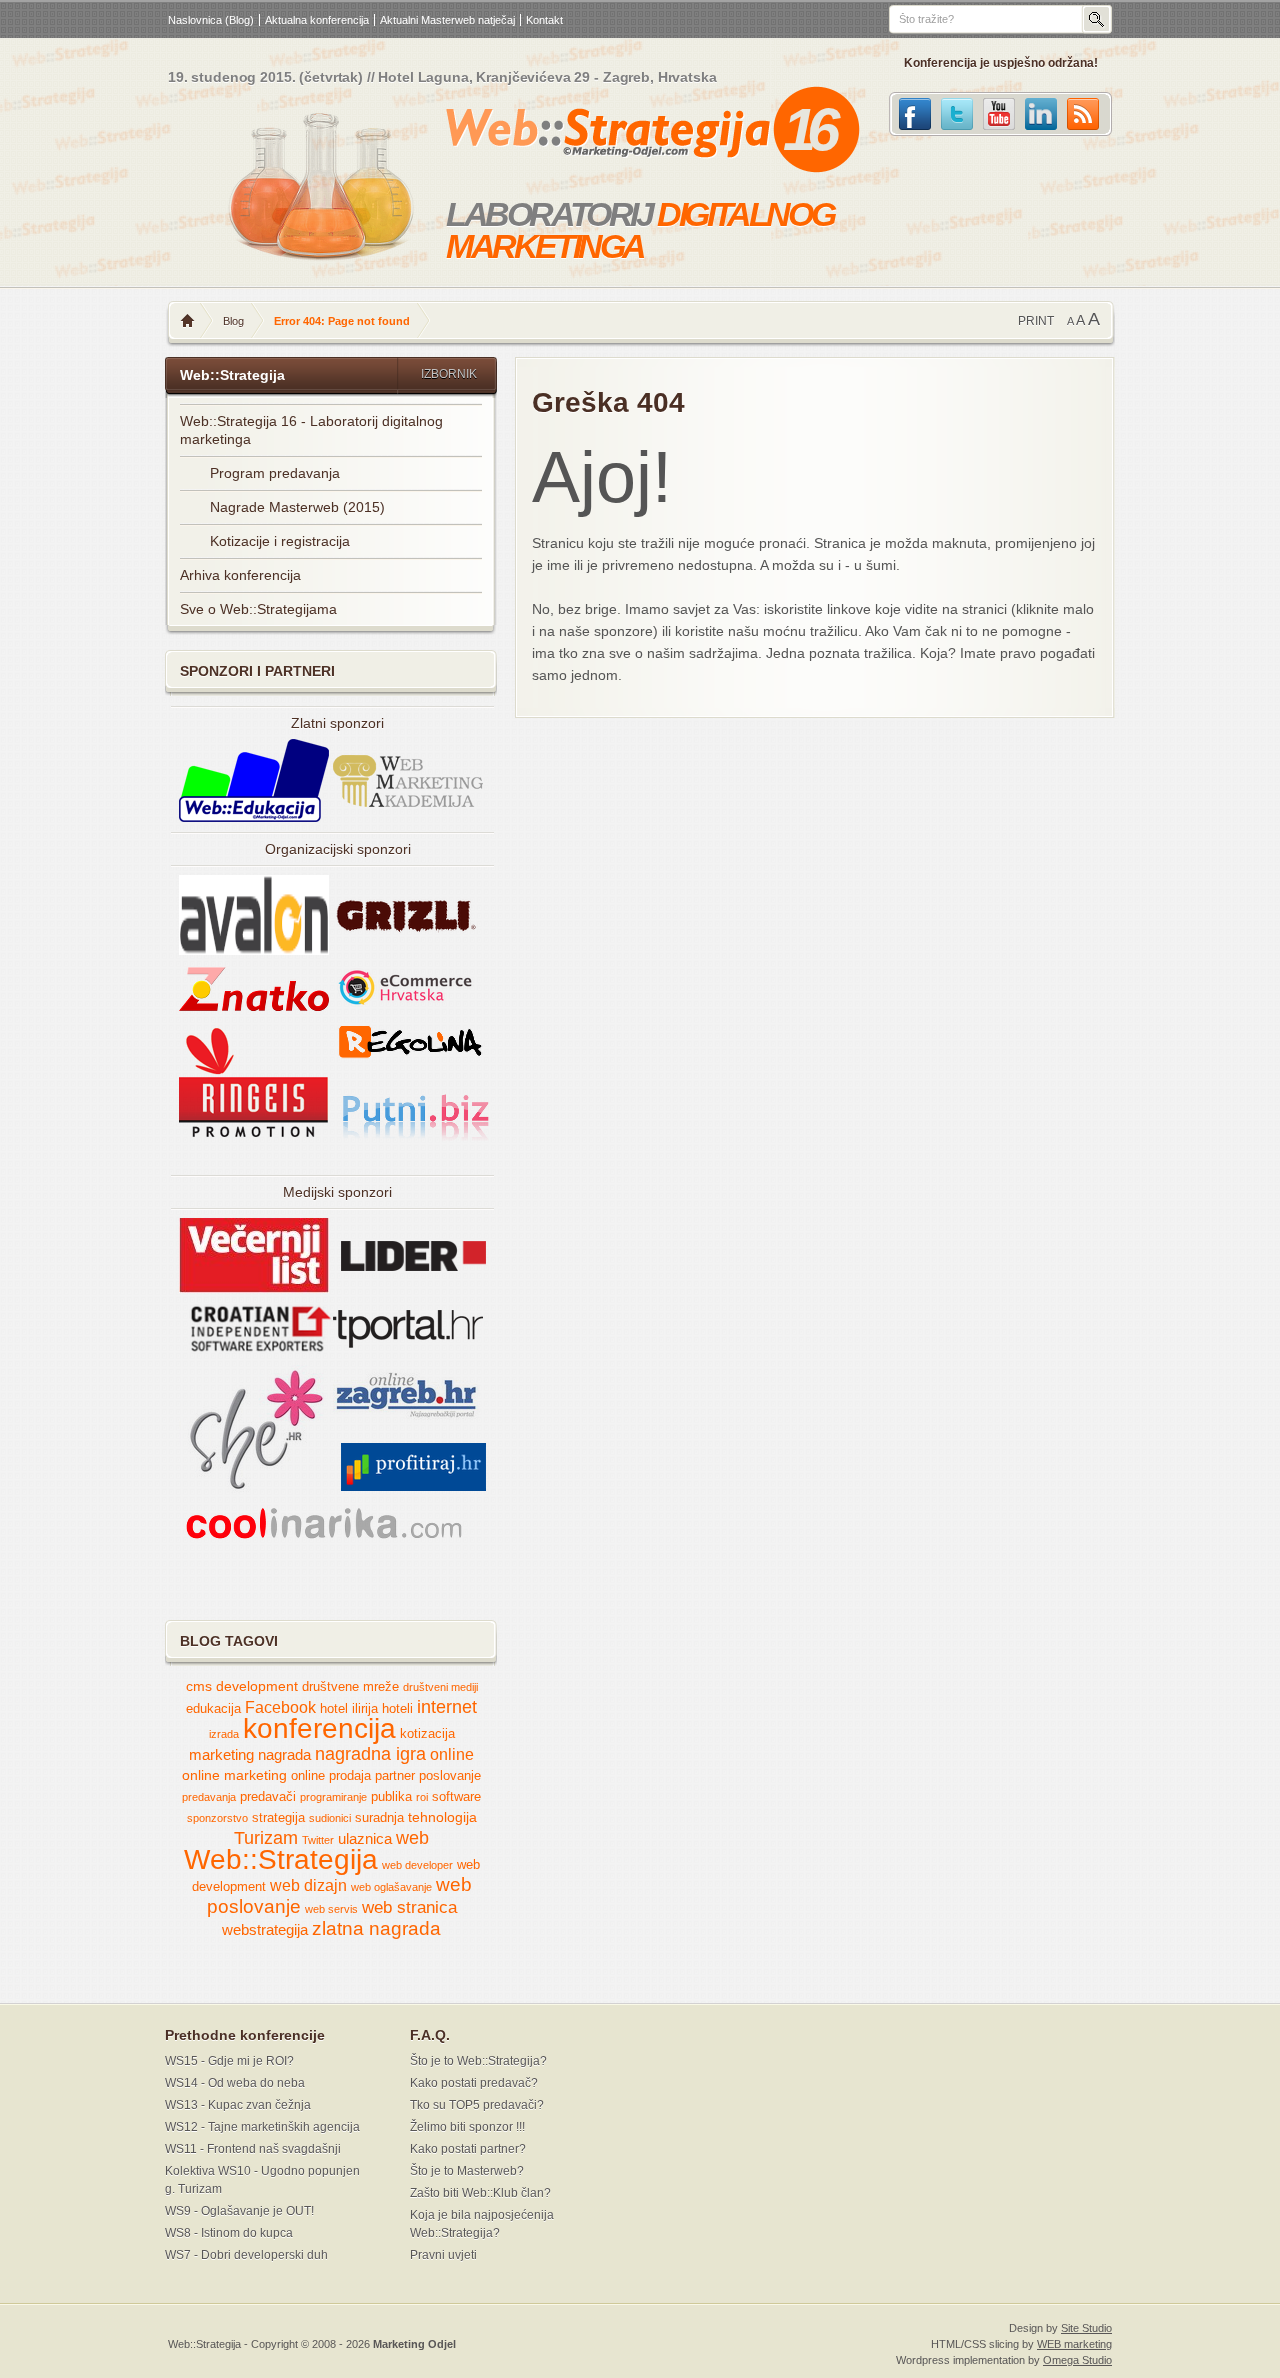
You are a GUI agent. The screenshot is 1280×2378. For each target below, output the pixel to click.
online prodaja (331, 1776)
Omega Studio (1077, 2360)
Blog (233, 321)
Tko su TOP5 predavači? (477, 2105)
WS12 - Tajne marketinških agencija (262, 2127)
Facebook (915, 114)
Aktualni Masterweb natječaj (447, 20)
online (452, 1754)
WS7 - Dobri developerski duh (246, 2255)
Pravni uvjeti (443, 2255)
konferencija (319, 1728)
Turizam (266, 1838)
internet (447, 1707)
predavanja (209, 1797)
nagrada (284, 1755)
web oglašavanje (391, 1887)
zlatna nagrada (376, 1928)
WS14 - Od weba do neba (235, 2083)
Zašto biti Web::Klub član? (480, 2193)
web (412, 1838)
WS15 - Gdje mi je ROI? (229, 2061)
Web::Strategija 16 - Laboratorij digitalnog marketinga (311, 430)
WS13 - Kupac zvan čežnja (238, 2105)
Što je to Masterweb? (467, 2171)
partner (395, 1776)
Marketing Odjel (414, 2344)
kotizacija (427, 1734)
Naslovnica (187, 321)
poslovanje (450, 1776)
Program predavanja (275, 473)
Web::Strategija (281, 1859)
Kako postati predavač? (474, 2083)
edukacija (213, 1709)
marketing (221, 1755)
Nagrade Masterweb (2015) (297, 507)
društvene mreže (350, 1687)
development (257, 1686)
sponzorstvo (217, 1818)
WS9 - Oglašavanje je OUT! (239, 2211)
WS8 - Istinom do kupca (229, 2233)
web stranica (409, 1907)
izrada (224, 1734)
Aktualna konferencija (317, 20)
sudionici (330, 1818)
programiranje (333, 1797)
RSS (1083, 114)
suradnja (379, 1818)
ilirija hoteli (382, 1709)
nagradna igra (370, 1754)
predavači (268, 1797)
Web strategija (608, 133)
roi (422, 1797)
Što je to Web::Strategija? (478, 2061)
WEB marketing (1074, 2344)
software (456, 1797)
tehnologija (442, 1817)
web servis (331, 1909)
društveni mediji (440, 1687)
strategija (278, 1818)
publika (391, 1797)
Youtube (999, 114)
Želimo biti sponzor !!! (467, 2127)
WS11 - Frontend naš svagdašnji (253, 2149)
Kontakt (544, 20)
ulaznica (365, 1839)
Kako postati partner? (468, 2149)
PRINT (1036, 321)
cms (199, 1686)
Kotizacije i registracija (280, 541)
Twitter (957, 114)
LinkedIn (1041, 114)
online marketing (234, 1775)
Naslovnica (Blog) (211, 20)
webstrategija (265, 1930)
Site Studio (1086, 2328)
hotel (334, 1709)
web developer (417, 1865)
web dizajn (308, 1885)
